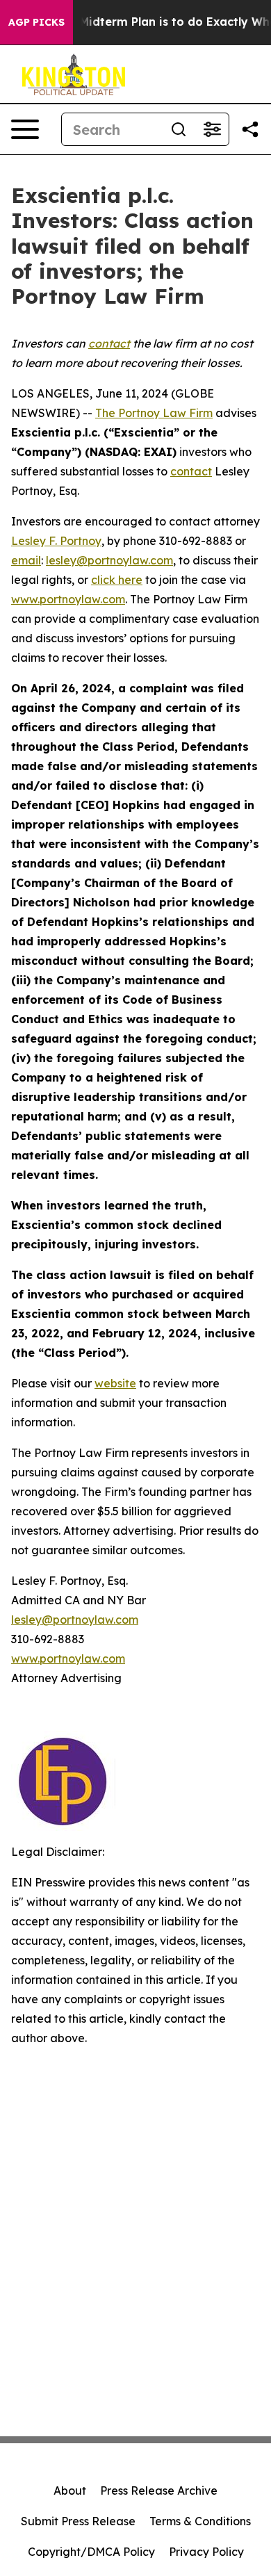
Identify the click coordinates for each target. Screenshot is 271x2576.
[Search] (179, 129)
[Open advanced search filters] (212, 129)
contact (191, 471)
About (70, 2491)
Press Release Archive (159, 2491)
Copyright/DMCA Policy (91, 2552)
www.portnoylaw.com (68, 599)
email (26, 560)
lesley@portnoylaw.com (109, 560)
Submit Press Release (78, 2521)
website (115, 1383)
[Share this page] (250, 129)
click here (117, 580)
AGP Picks (36, 22)
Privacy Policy (206, 2552)
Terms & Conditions (200, 2521)
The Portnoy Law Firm (154, 413)
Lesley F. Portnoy (56, 541)
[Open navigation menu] (25, 129)
